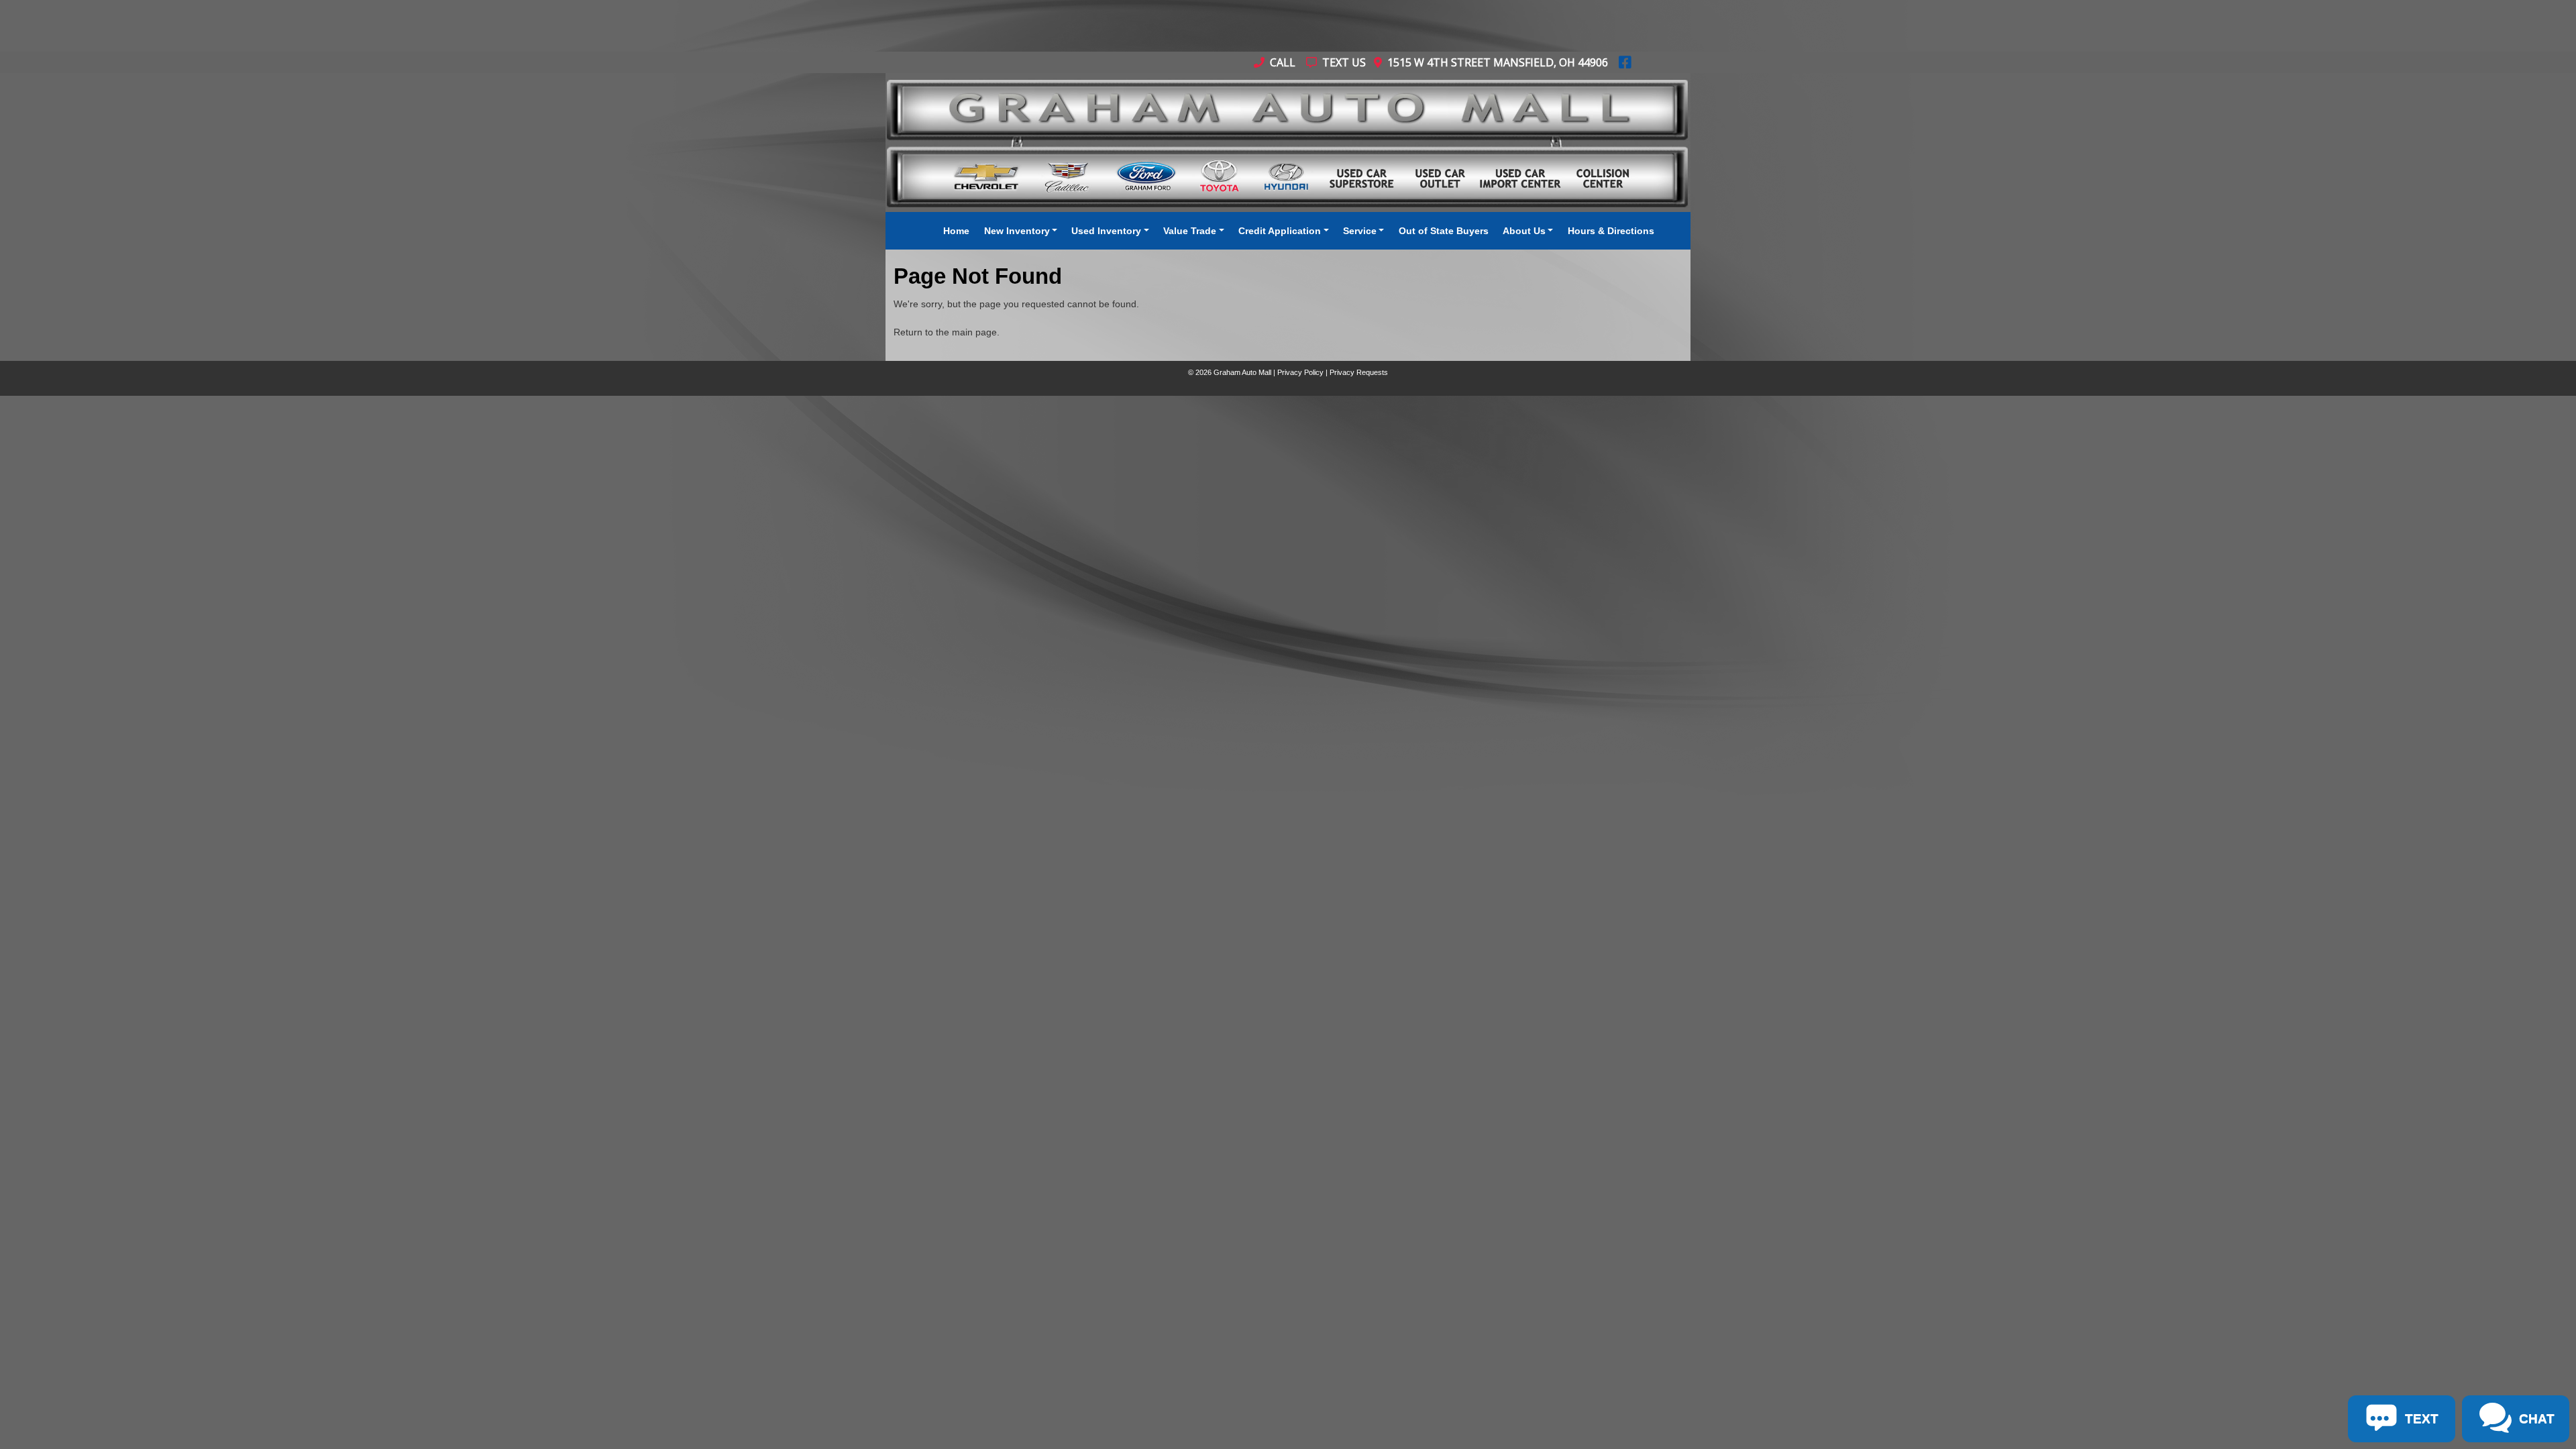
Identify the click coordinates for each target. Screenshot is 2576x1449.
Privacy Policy (1300, 372)
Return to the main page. (947, 332)
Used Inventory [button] (1106, 231)
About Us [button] (1524, 231)
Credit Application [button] (1280, 231)
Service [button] (1360, 231)
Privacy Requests (1359, 372)
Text (154, 470)
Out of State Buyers (1444, 231)
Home (956, 231)
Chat (99, 470)
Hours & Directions (1611, 231)
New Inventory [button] (1017, 231)
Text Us (1343, 62)
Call (1281, 62)
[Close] (175, 411)
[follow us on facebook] (1625, 62)
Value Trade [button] (1190, 231)
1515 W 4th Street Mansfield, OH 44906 (1495, 62)
